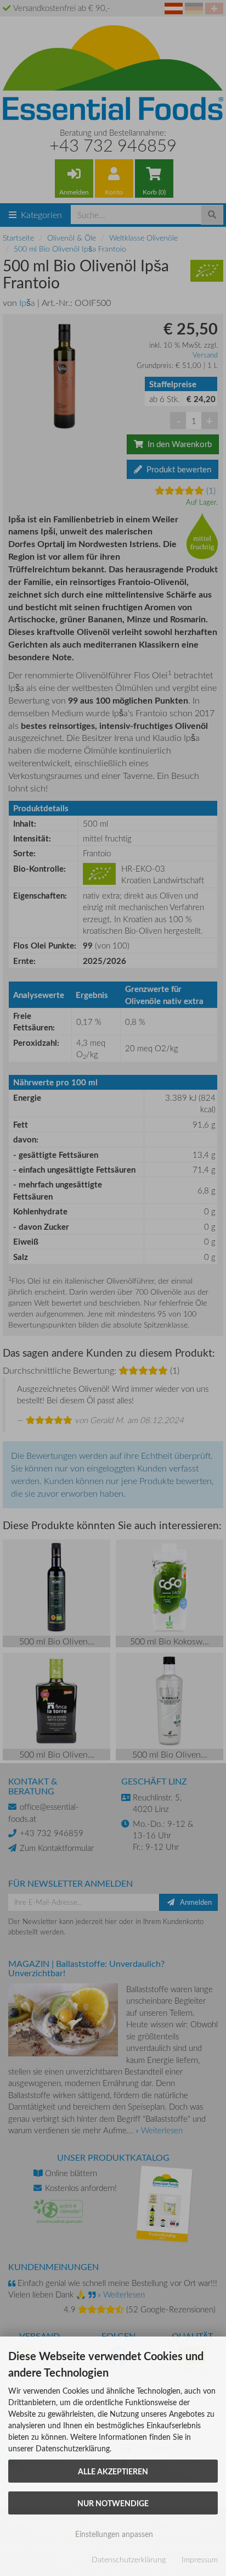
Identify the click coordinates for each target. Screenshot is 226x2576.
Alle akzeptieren (113, 2471)
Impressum (200, 2559)
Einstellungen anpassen (113, 2534)
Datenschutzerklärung (129, 2559)
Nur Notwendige (113, 2503)
